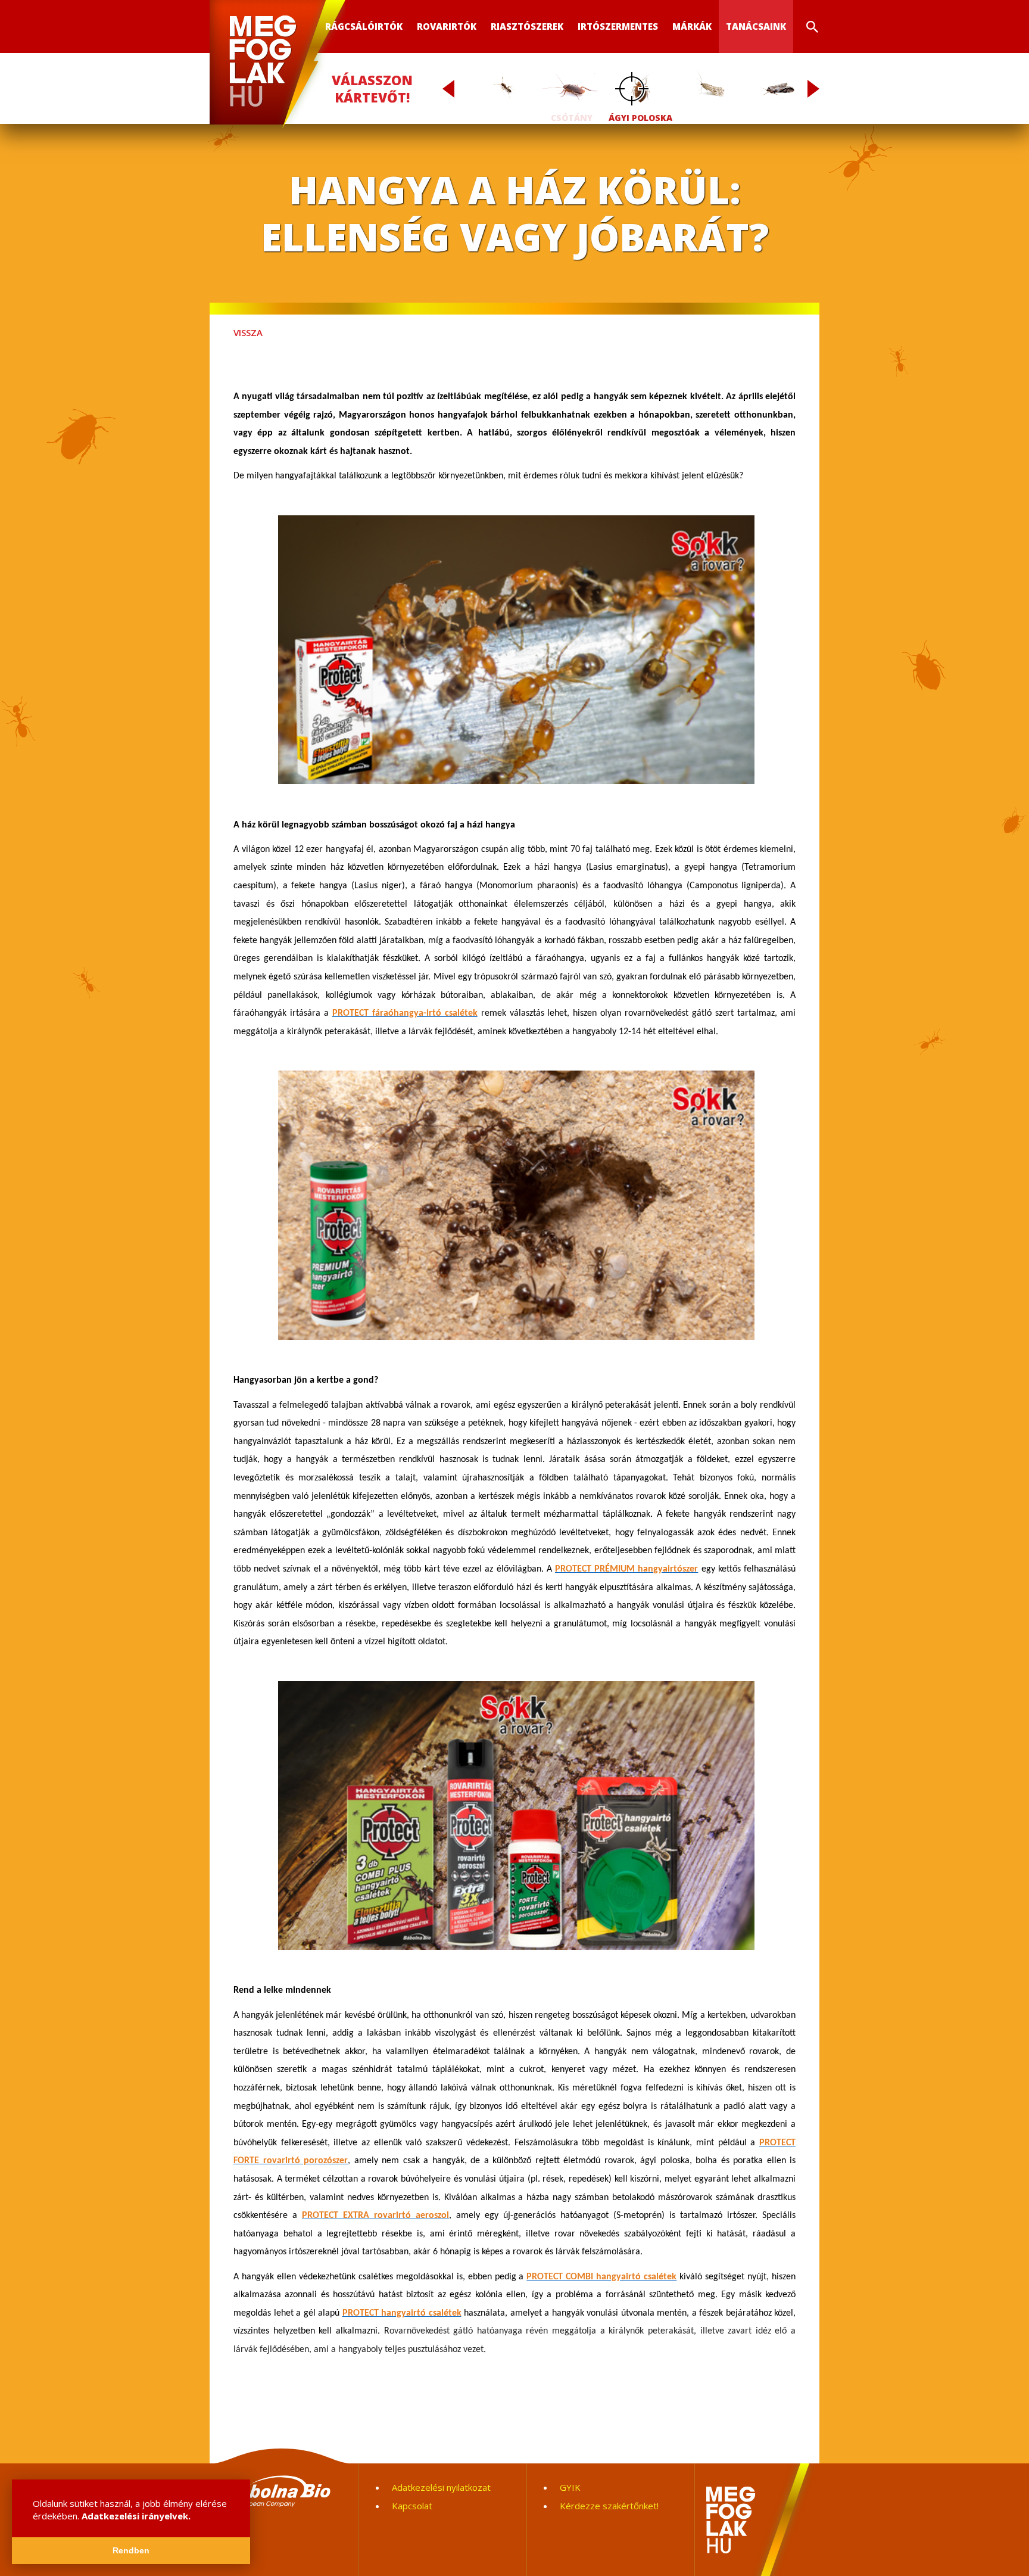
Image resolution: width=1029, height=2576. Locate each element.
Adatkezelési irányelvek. (136, 2516)
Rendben (131, 2551)
